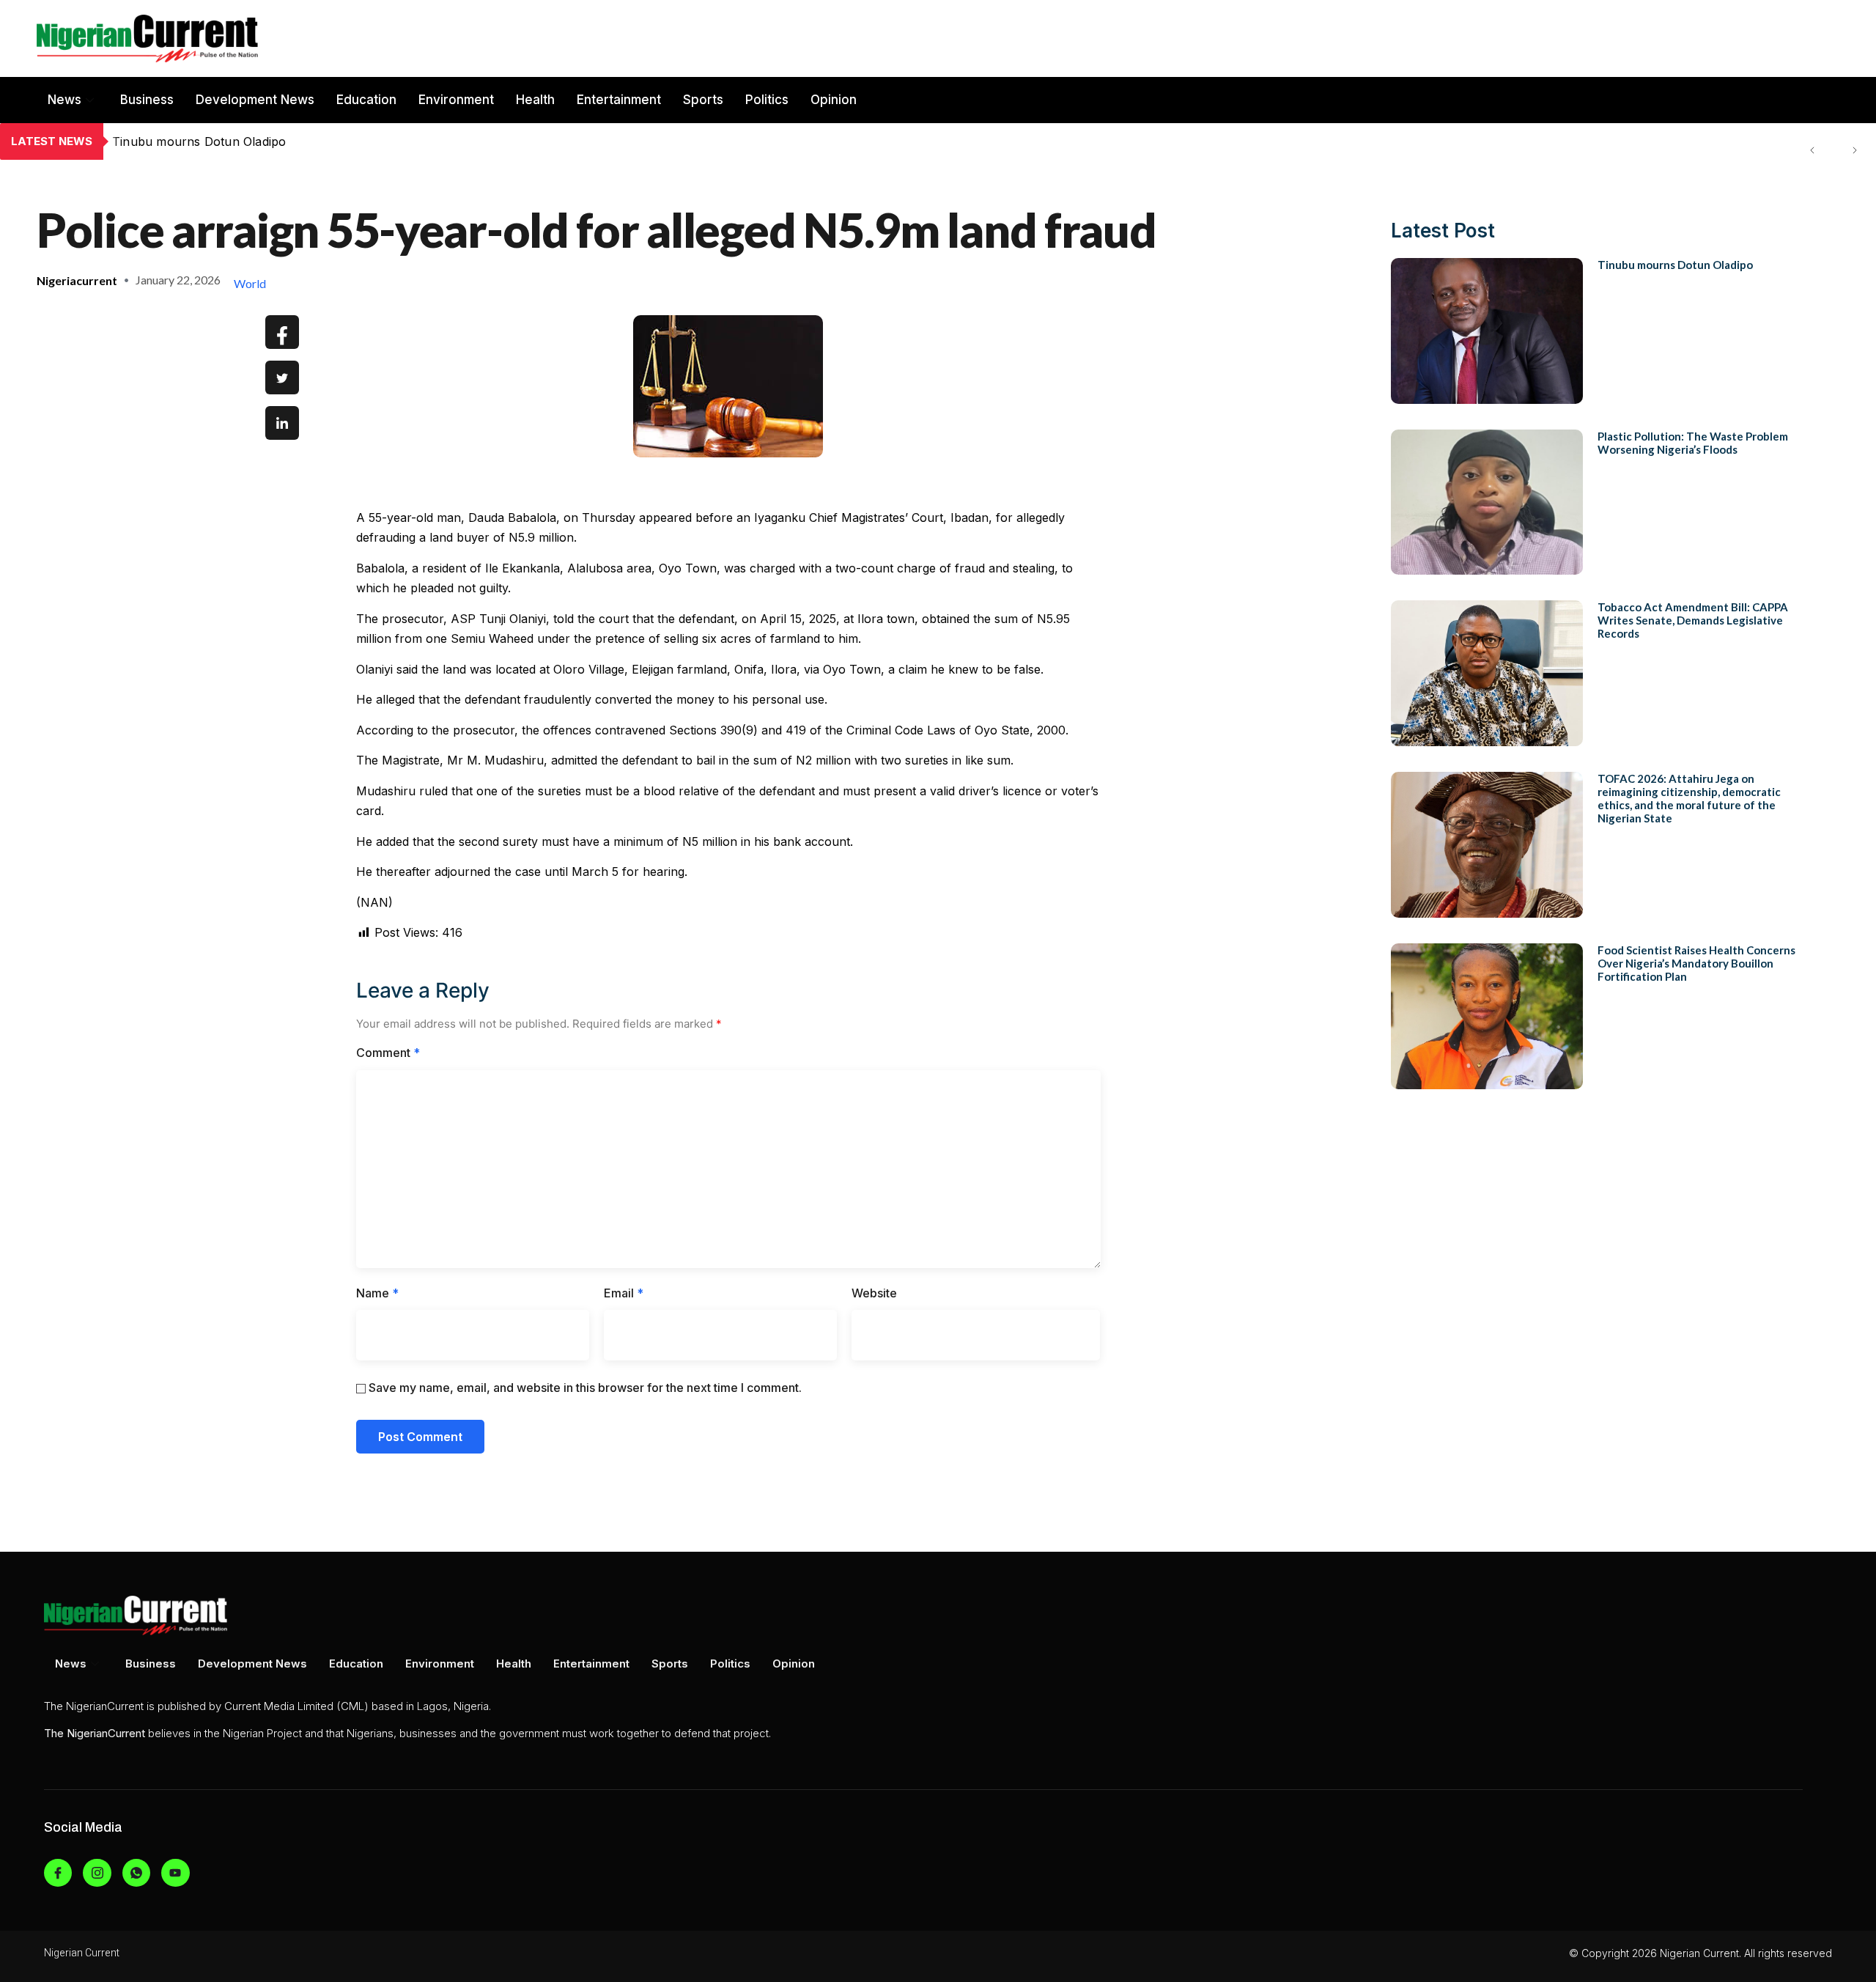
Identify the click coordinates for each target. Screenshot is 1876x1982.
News (64, 100)
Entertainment (619, 100)
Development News (255, 100)
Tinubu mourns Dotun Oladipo (1675, 265)
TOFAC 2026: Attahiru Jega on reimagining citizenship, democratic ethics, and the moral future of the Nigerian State (1689, 798)
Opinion (834, 100)
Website (874, 1293)
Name (377, 1293)
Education (366, 100)
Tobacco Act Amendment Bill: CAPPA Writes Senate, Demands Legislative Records (1693, 620)
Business (147, 100)
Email (624, 1293)
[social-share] (282, 332)
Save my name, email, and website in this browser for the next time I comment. (585, 1388)
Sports (703, 100)
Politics (767, 100)
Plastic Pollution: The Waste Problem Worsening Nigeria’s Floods (297, 141)
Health (535, 100)
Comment (388, 1053)
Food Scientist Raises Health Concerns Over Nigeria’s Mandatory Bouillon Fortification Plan (1696, 963)
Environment (456, 100)
